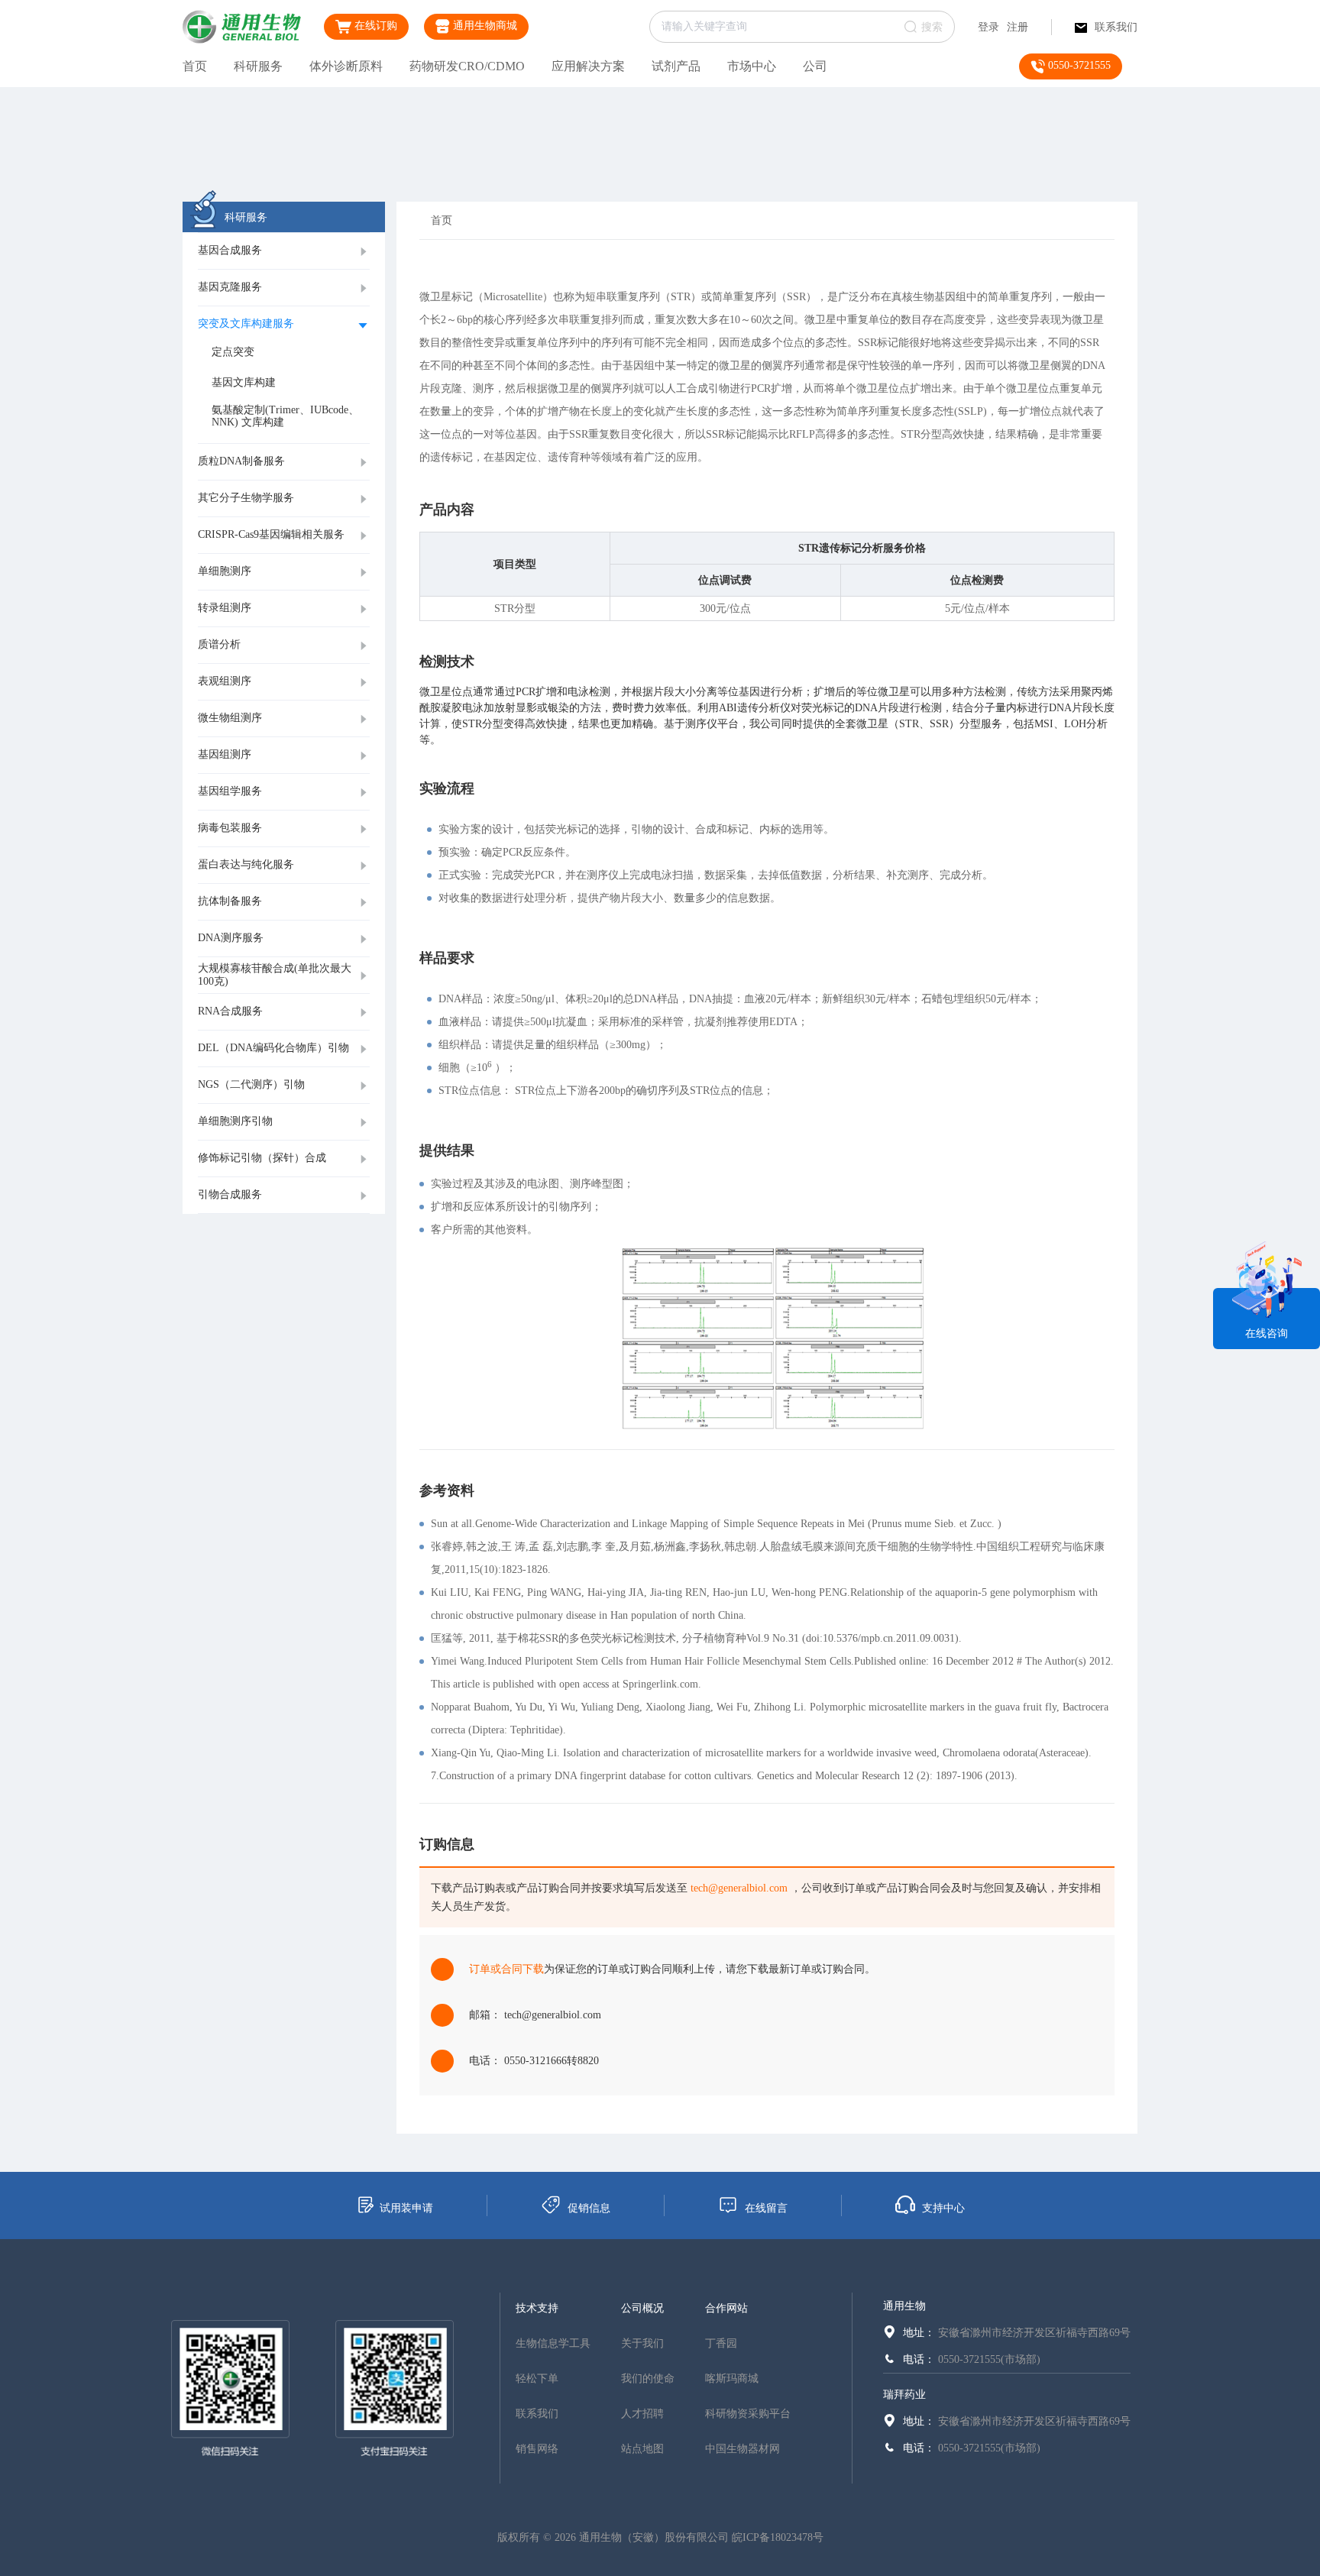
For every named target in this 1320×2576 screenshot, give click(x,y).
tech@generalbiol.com (739, 1888)
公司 (815, 66)
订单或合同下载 (506, 1969)
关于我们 (642, 2343)
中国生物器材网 (742, 2449)
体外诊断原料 (346, 66)
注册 (1017, 27)
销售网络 (537, 2449)
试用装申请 (406, 2208)
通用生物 (904, 2306)
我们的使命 (648, 2379)
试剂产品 (676, 66)
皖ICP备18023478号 (778, 2537)
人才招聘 (642, 2414)
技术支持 (537, 2308)
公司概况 (642, 2308)
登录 (988, 27)
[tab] (284, 251)
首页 (195, 66)
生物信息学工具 (553, 2343)
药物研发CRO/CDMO (467, 66)
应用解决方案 (588, 66)
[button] (284, 251)
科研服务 (258, 66)
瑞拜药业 (904, 2395)
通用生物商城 (484, 26)
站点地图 (642, 2449)
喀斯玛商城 (732, 2379)
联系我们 (1116, 27)
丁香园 (721, 2343)
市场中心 (752, 66)
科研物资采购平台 (748, 2414)
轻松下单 (537, 2379)
